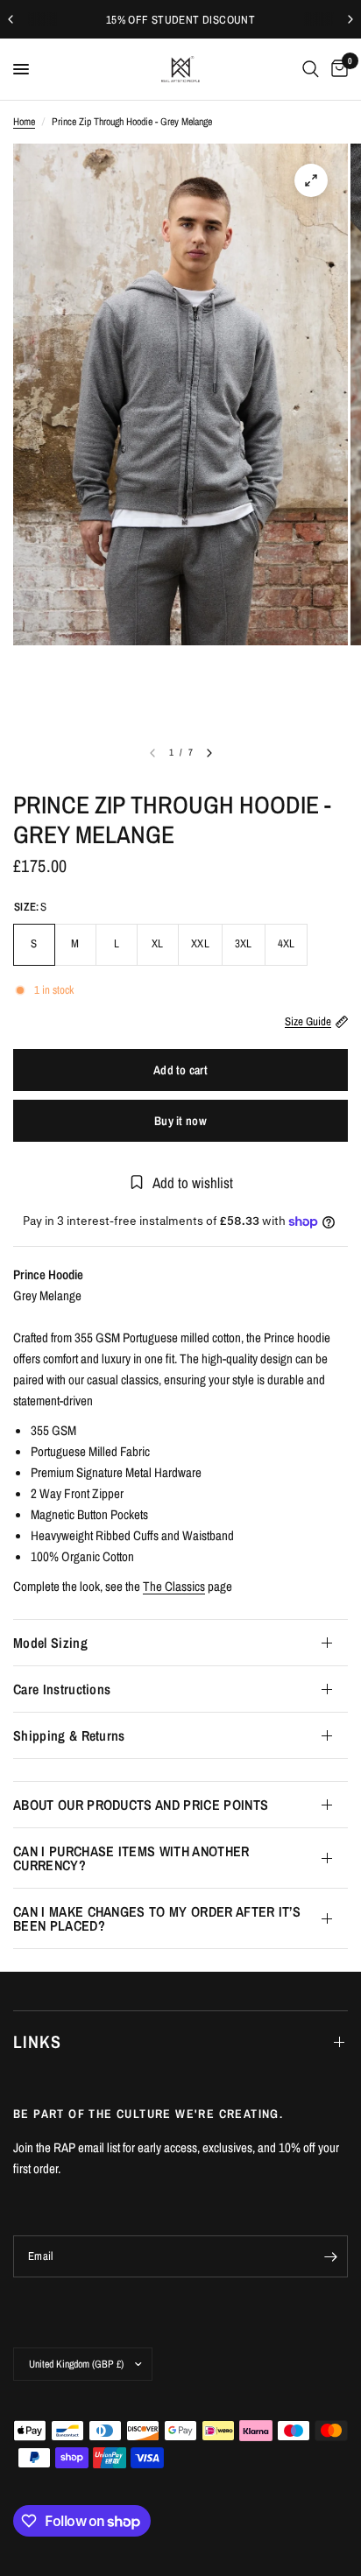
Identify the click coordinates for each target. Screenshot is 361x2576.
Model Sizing (50, 1643)
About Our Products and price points (141, 1805)
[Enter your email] (330, 2256)
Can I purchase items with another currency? (131, 1858)
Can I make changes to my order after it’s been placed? (157, 1918)
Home (24, 122)
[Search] (311, 69)
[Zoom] (311, 180)
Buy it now (180, 1121)
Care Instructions (62, 1689)
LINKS (37, 2041)
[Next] (209, 753)
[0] (336, 69)
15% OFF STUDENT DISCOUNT (180, 20)
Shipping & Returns (69, 1735)
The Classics (174, 1586)
